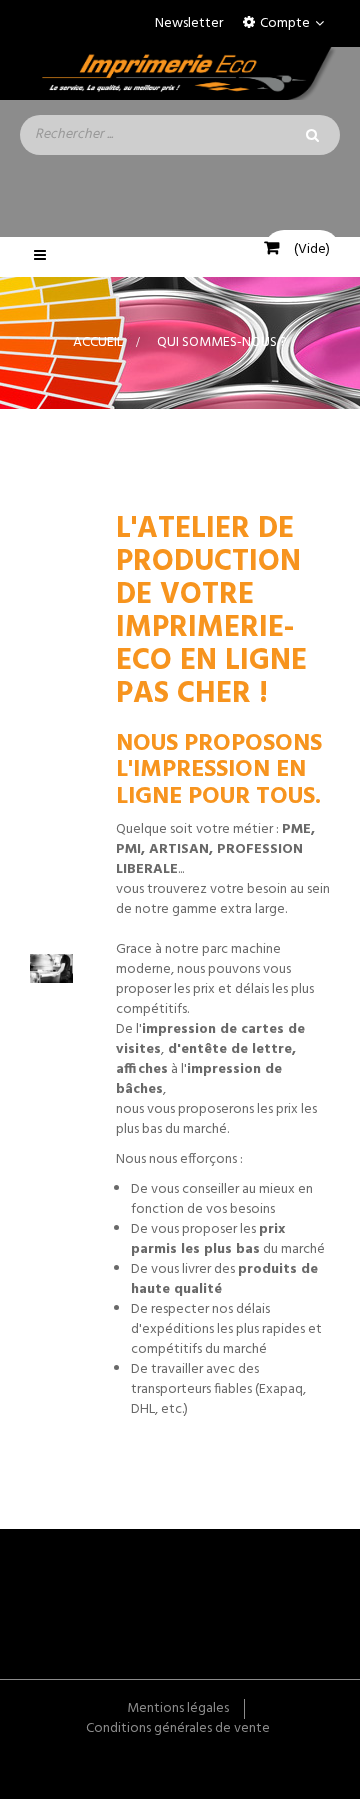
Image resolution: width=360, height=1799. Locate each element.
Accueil (98, 342)
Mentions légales (178, 1708)
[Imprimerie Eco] (180, 73)
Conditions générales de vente (178, 1728)
